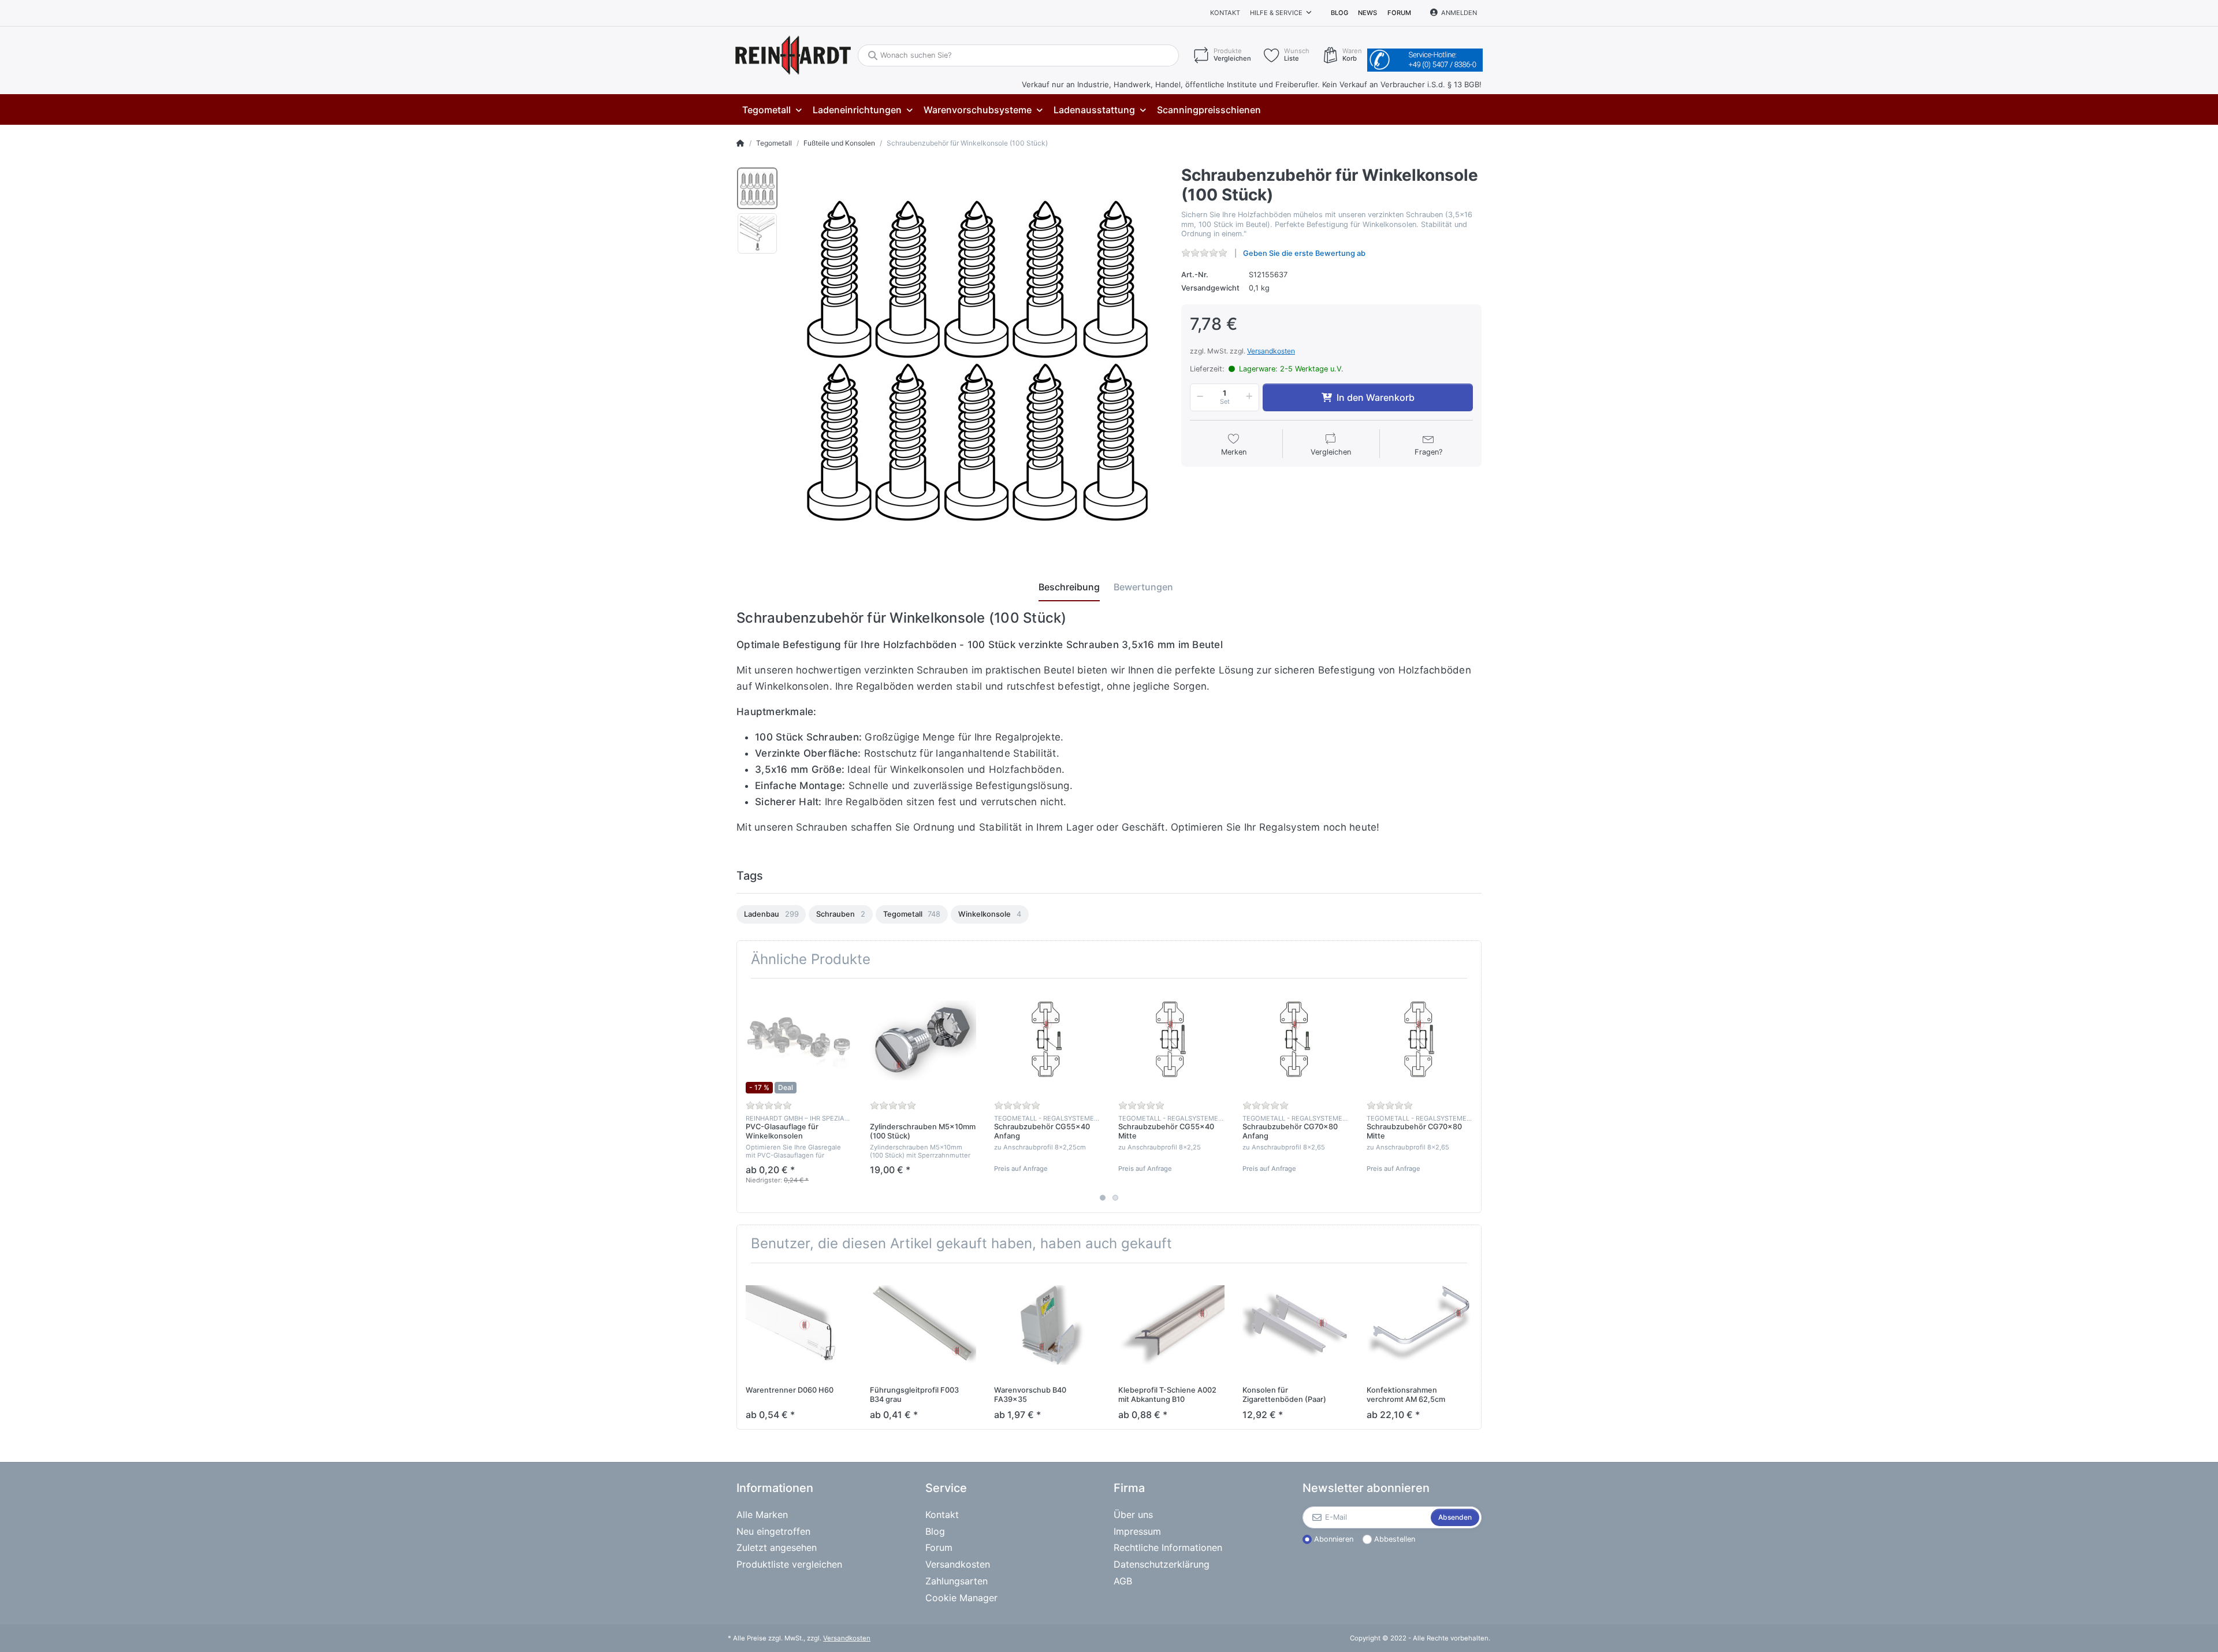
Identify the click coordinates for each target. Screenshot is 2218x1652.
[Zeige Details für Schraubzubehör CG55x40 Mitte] (1171, 1040)
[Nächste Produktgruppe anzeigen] (1471, 1096)
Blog (1339, 13)
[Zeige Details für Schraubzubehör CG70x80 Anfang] (1296, 1040)
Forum (1399, 13)
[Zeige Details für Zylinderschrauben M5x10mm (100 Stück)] (923, 1040)
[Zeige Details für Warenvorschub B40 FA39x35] (1047, 1325)
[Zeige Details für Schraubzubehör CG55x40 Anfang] (1047, 1040)
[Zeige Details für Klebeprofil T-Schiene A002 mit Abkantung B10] (1171, 1325)
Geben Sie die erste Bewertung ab (1304, 253)
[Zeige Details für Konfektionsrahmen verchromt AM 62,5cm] (1420, 1325)
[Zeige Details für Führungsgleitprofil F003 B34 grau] (923, 1325)
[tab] (1069, 587)
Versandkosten (1271, 351)
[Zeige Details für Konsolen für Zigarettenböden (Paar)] (1296, 1325)
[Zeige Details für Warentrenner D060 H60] (799, 1325)
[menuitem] (772, 110)
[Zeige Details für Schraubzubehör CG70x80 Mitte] (1420, 1040)
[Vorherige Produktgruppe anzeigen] (747, 1096)
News (1367, 13)
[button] (1198, 397)
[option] (757, 188)
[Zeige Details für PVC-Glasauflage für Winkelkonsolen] (799, 1040)
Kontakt (1225, 13)
